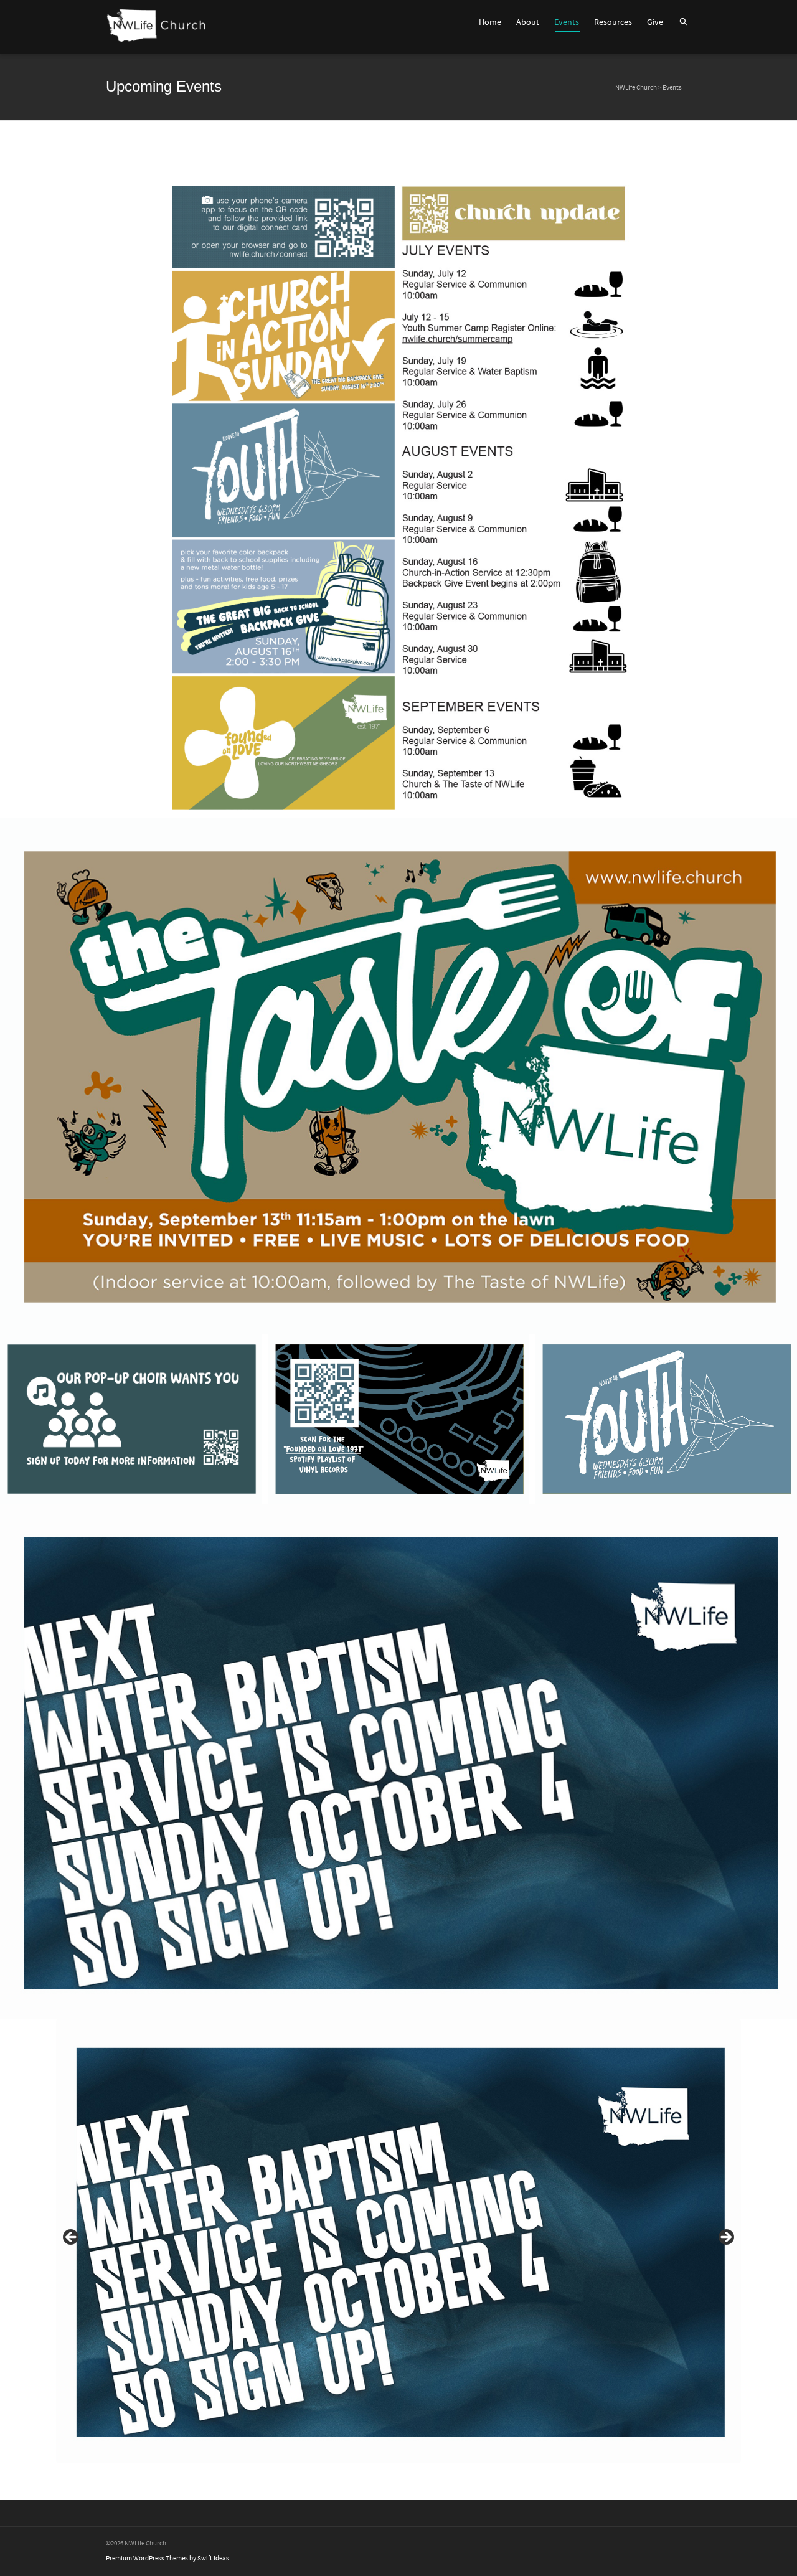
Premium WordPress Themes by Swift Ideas (167, 2559)
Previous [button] (72, 2238)
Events (567, 22)
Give (655, 22)
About (528, 22)
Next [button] (725, 2238)
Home (490, 22)
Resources (613, 22)
